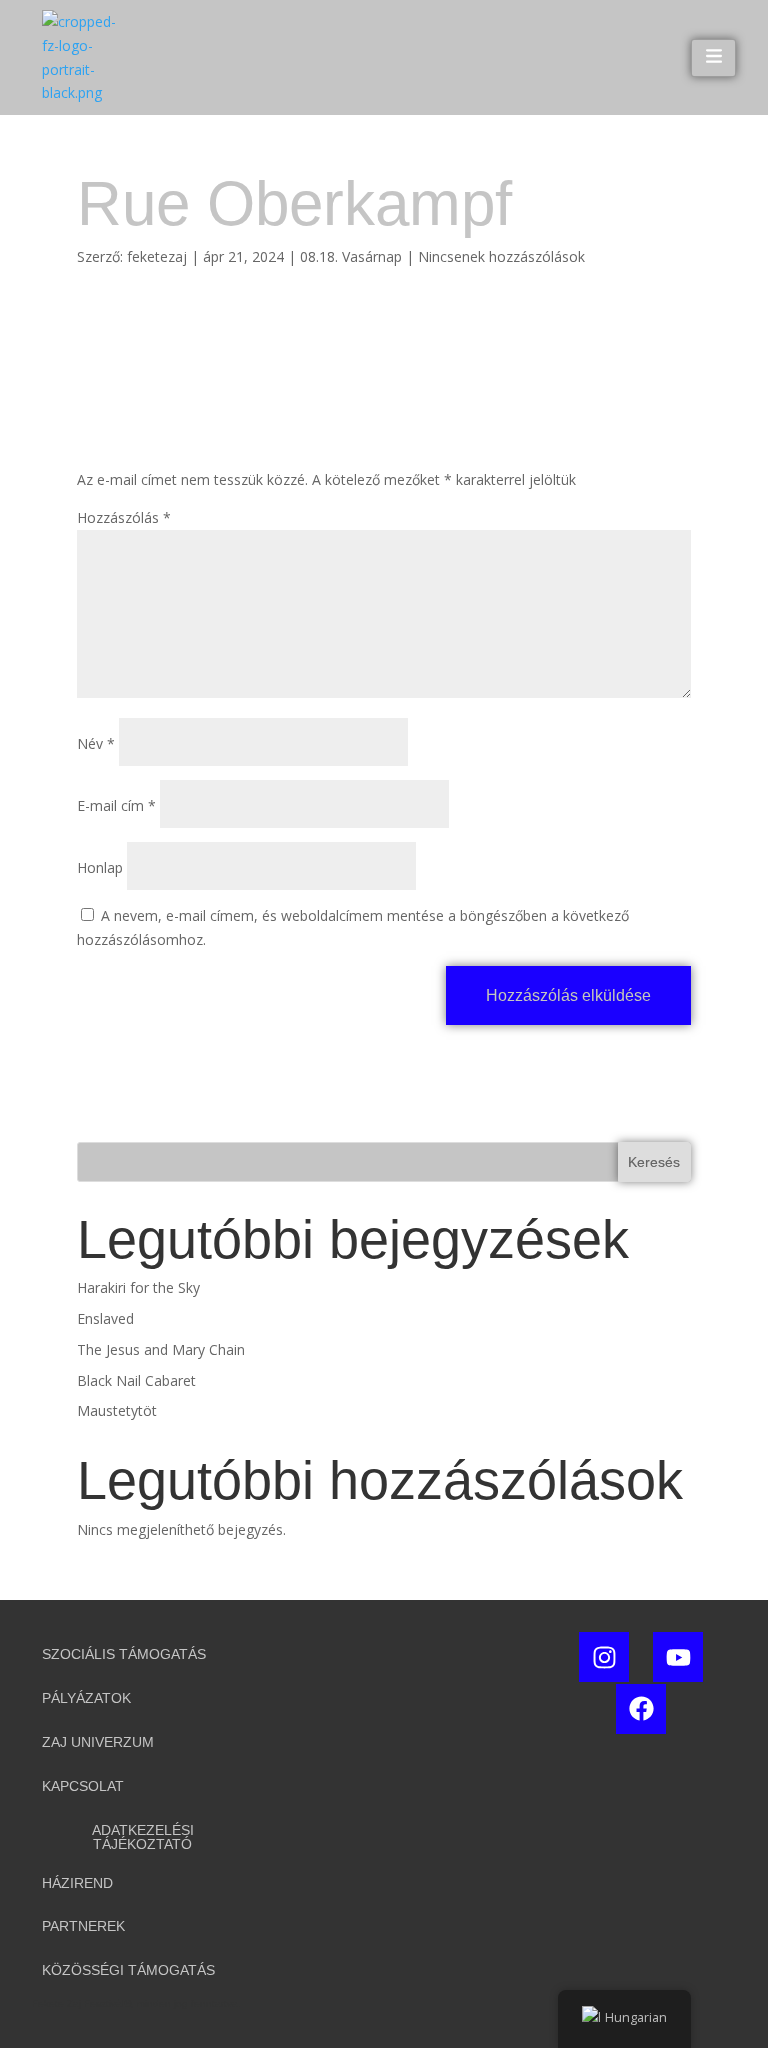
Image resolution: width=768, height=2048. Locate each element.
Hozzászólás (124, 517)
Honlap (100, 867)
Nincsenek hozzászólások (501, 256)
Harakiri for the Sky (138, 1287)
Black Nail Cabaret (136, 1380)
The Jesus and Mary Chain (161, 1349)
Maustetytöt (117, 1410)
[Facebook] (641, 1709)
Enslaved (105, 1318)
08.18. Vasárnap (351, 256)
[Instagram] (604, 1657)
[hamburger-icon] (713, 58)
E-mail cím (116, 805)
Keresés (654, 1162)
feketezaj (157, 256)
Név (96, 743)
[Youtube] (678, 1657)
